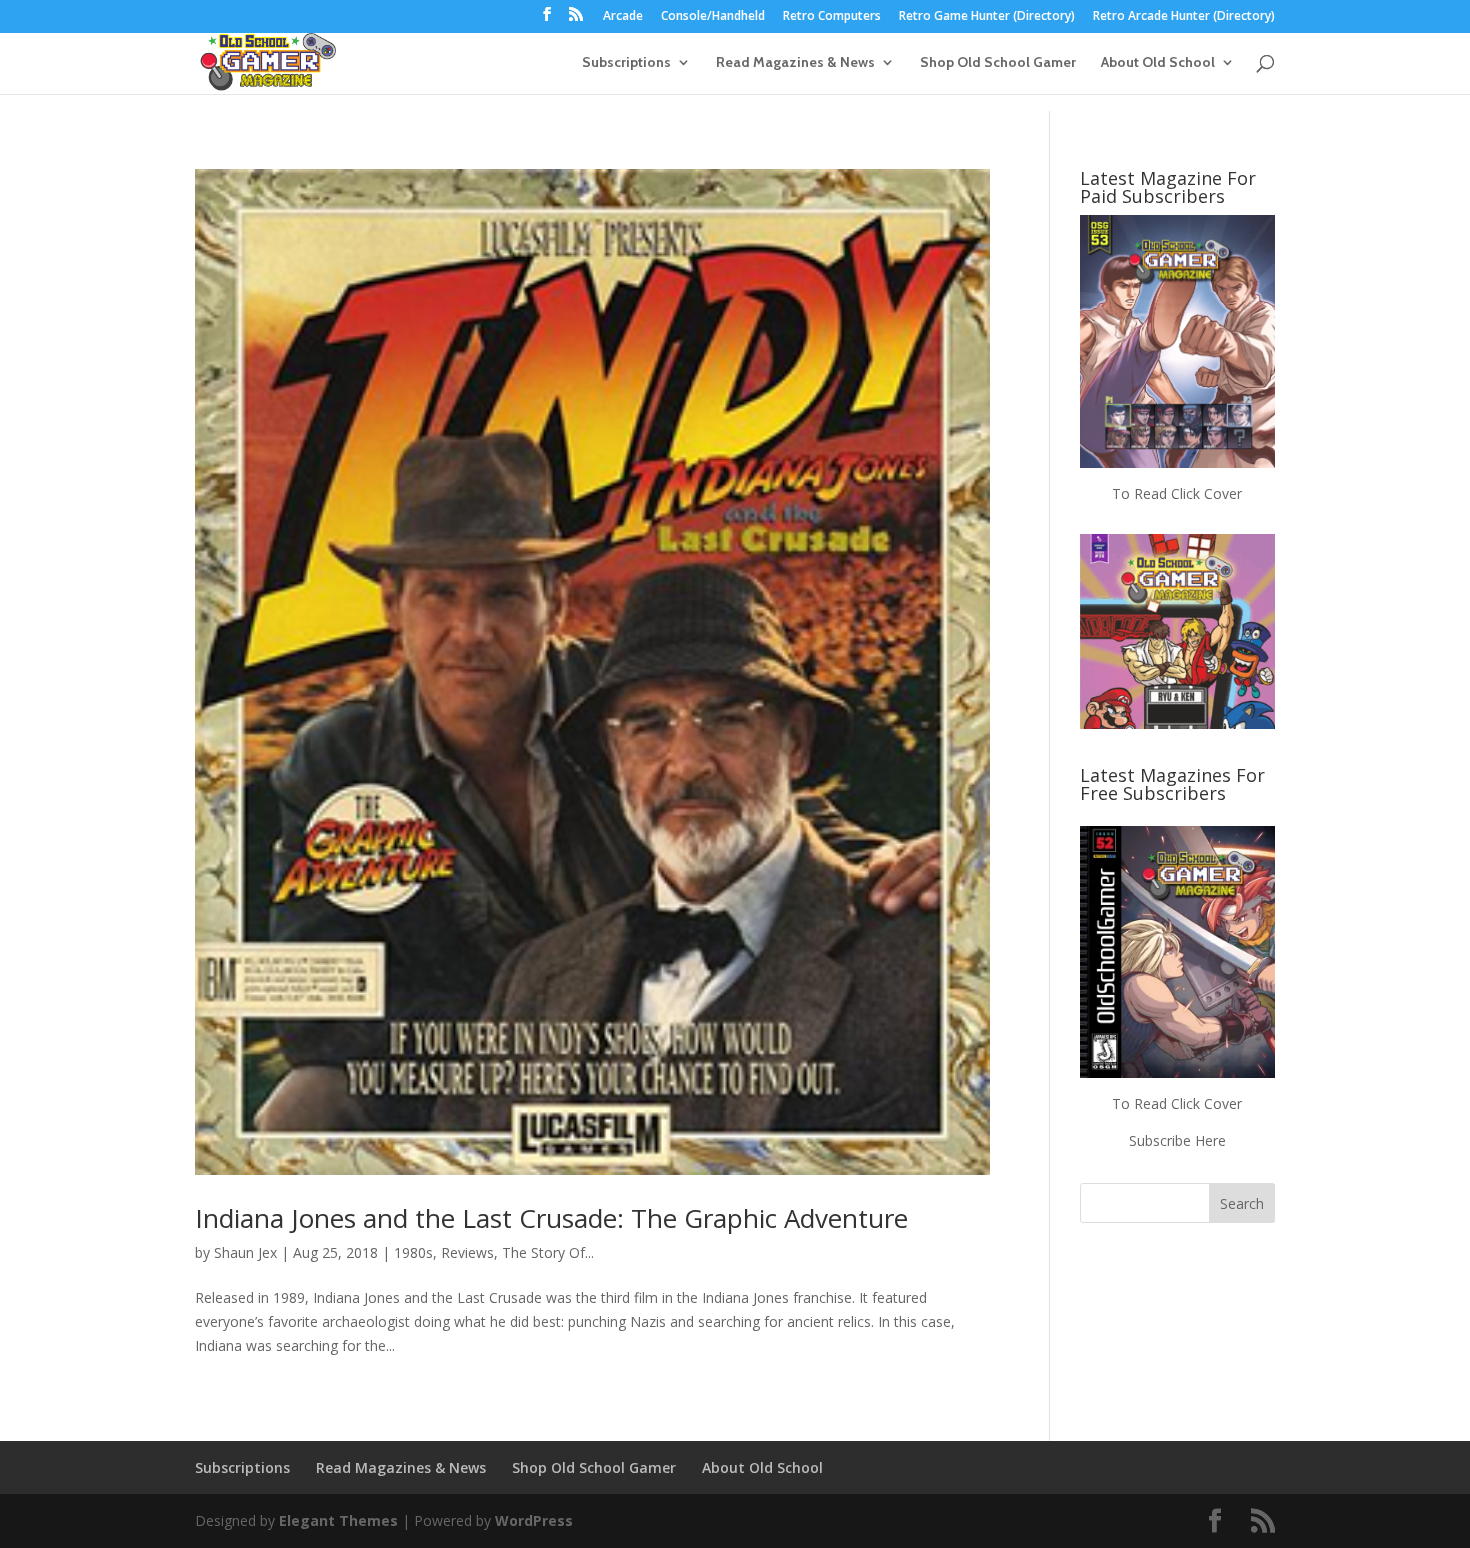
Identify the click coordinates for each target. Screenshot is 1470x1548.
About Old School (1158, 63)
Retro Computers (832, 17)
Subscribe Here (1177, 1140)
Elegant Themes (338, 1520)
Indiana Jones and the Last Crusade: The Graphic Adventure (551, 1218)
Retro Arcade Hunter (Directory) (1184, 17)
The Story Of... (548, 1252)
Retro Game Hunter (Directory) (987, 17)
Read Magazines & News (795, 63)
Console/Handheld (713, 17)
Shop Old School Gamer (998, 63)
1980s (413, 1252)
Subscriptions (626, 63)
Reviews (467, 1252)
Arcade (623, 17)
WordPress (534, 1520)
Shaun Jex (245, 1252)
